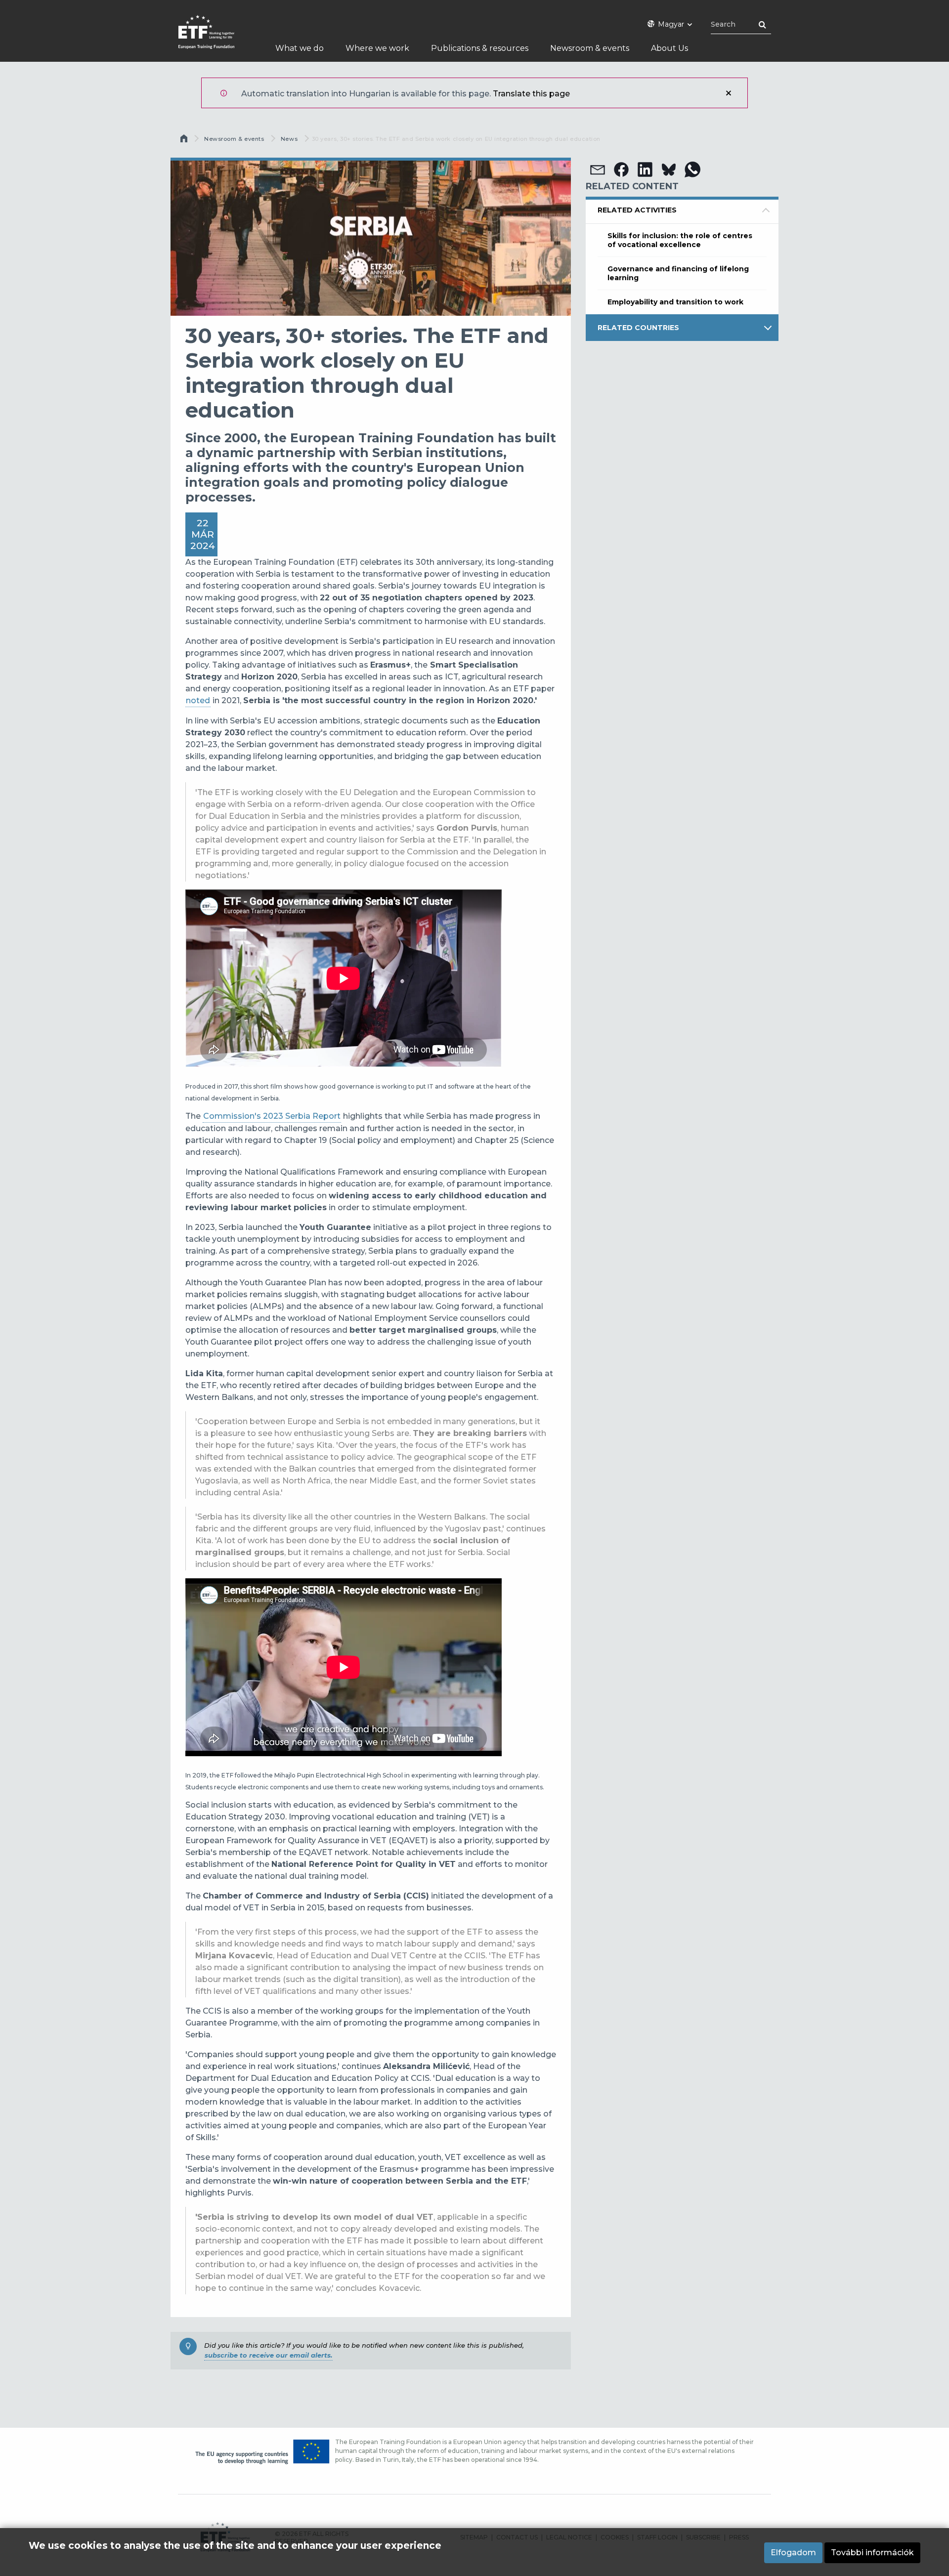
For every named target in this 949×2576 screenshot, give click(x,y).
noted (198, 700)
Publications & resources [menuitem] (480, 48)
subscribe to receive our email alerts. (268, 2355)
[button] (598, 169)
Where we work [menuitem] (377, 48)
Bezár (729, 93)
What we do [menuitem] (300, 48)
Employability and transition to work (675, 302)
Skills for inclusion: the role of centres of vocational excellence (680, 240)
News (289, 139)
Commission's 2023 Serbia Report (272, 1116)
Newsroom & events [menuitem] (590, 48)
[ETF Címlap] (216, 38)
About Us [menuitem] (669, 48)
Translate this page (531, 94)
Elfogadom (793, 2553)
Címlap (185, 141)
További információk (872, 2553)
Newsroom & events (234, 139)
